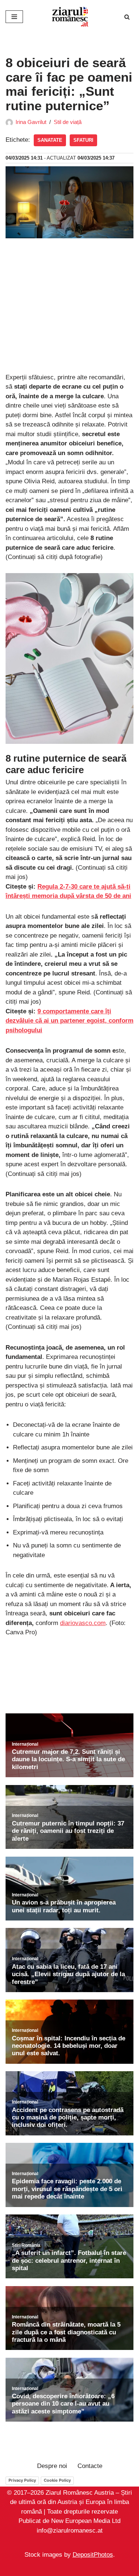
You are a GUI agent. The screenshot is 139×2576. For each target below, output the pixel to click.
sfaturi (83, 140)
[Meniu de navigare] (14, 17)
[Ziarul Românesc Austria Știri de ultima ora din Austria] (70, 17)
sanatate (50, 140)
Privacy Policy (22, 2480)
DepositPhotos (93, 2555)
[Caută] (127, 17)
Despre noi (52, 2466)
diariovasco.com (83, 1623)
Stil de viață (68, 122)
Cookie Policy (57, 2480)
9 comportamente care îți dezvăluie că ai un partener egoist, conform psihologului (69, 1021)
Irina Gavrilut (31, 122)
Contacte (90, 2466)
